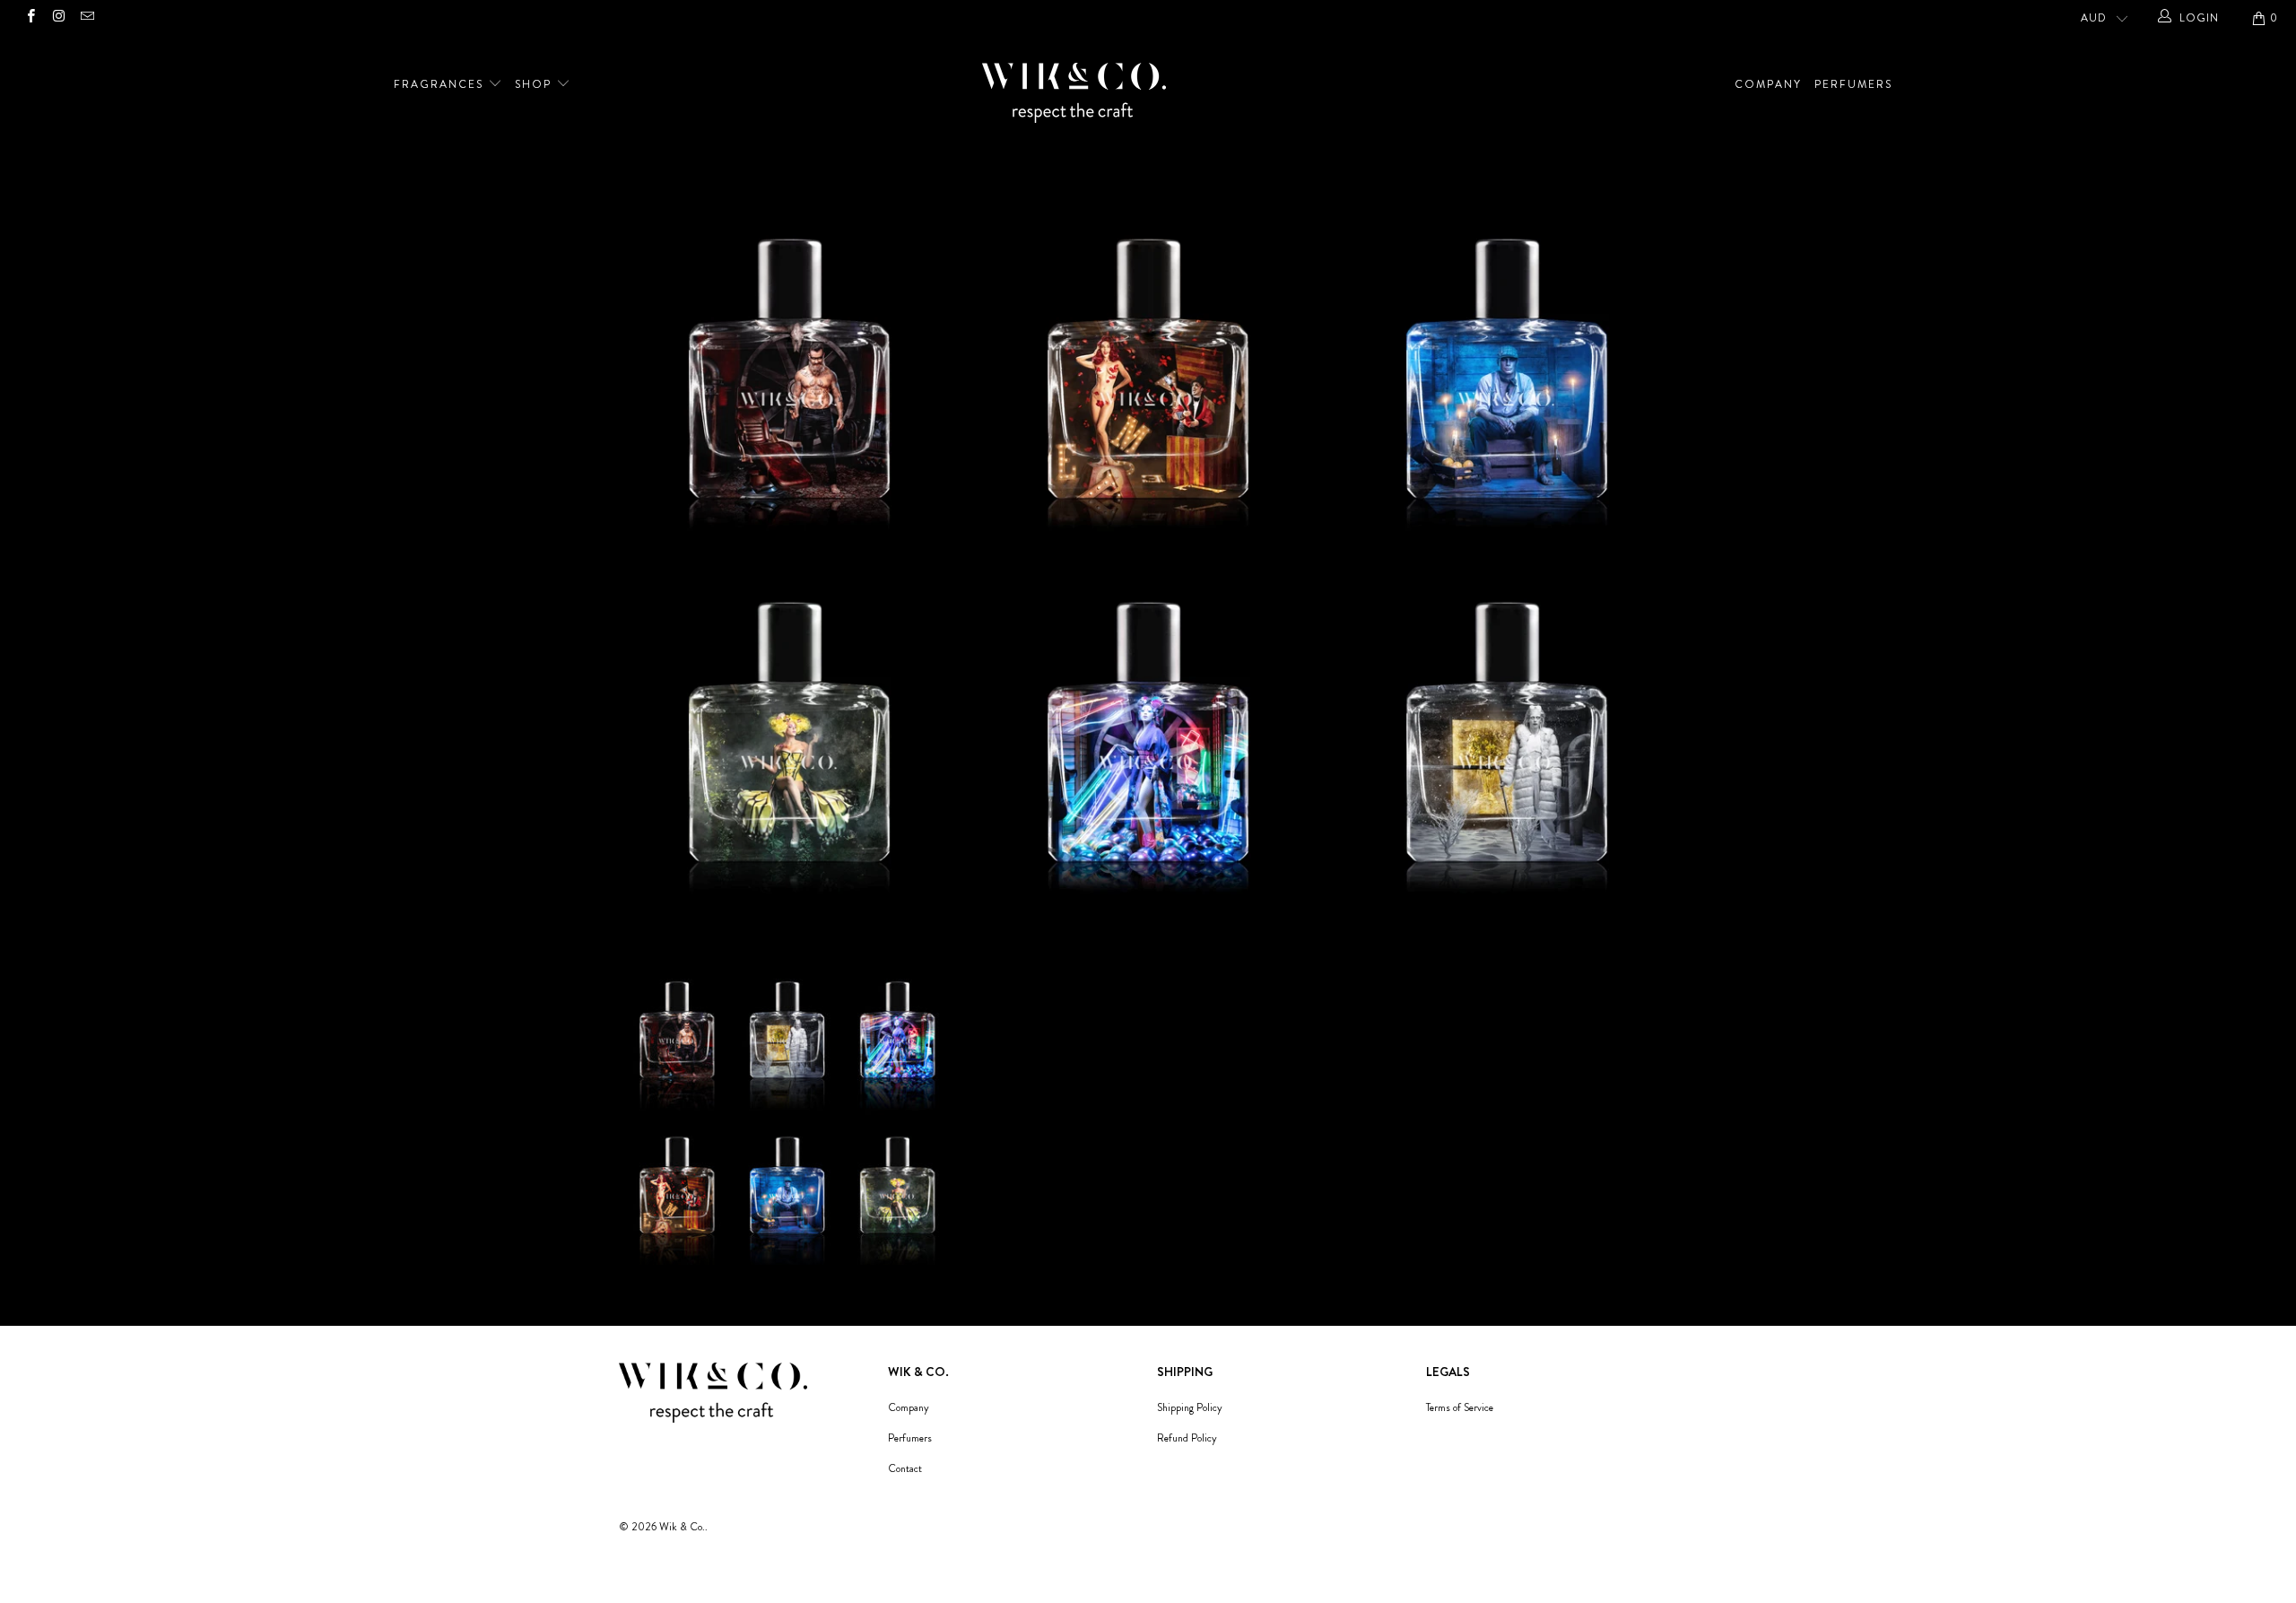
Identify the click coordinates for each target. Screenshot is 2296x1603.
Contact (905, 1468)
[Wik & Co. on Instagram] (58, 18)
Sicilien (1507, 388)
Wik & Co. (682, 1527)
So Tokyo (1148, 752)
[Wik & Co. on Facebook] (30, 18)
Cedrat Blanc (1507, 752)
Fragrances (441, 84)
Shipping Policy (1190, 1407)
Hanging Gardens (789, 752)
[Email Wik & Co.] (87, 18)
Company (1768, 84)
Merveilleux (1148, 388)
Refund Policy (1187, 1438)
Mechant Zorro (789, 388)
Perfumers (1853, 84)
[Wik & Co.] (1157, 95)
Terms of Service (1460, 1407)
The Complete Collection (789, 1115)
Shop (535, 84)
